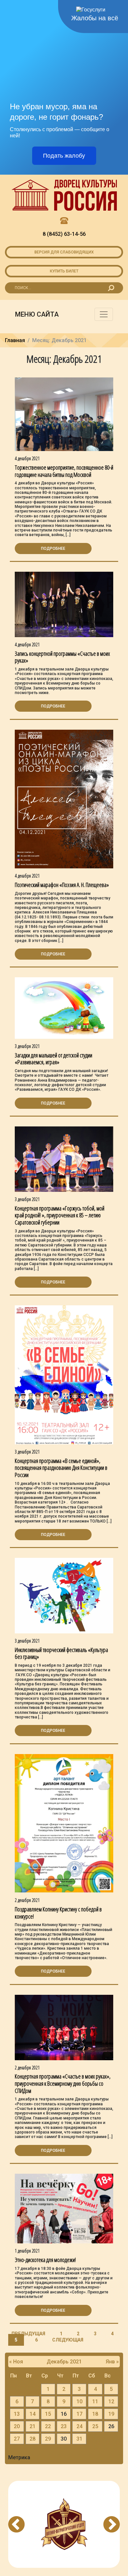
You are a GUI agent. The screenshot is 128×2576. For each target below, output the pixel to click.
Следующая (68, 2340)
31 (79, 2439)
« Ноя (16, 2362)
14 (32, 2414)
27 (17, 2439)
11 (95, 2402)
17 (79, 2414)
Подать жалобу (64, 156)
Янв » (112, 2362)
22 (48, 2426)
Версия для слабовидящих (64, 252)
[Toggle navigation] (104, 314)
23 (64, 2426)
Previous (16, 2524)
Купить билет (64, 271)
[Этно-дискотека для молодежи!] (64, 2208)
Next (112, 2524)
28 (32, 2439)
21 (32, 2426)
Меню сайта (37, 314)
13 (17, 2414)
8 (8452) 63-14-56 (64, 234)
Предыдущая (28, 2334)
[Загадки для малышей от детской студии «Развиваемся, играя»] (64, 1008)
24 (79, 2426)
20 (17, 2426)
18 (95, 2414)
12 (111, 2402)
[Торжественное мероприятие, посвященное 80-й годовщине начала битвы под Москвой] (64, 414)
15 (48, 2414)
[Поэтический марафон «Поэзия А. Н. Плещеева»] (64, 799)
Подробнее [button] (53, 548)
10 (79, 2402)
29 (48, 2439)
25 (95, 2426)
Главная (15, 340)
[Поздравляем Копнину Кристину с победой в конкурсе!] (64, 1823)
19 (111, 2414)
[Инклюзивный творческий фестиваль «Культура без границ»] (64, 1595)
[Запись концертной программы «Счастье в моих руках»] (64, 604)
